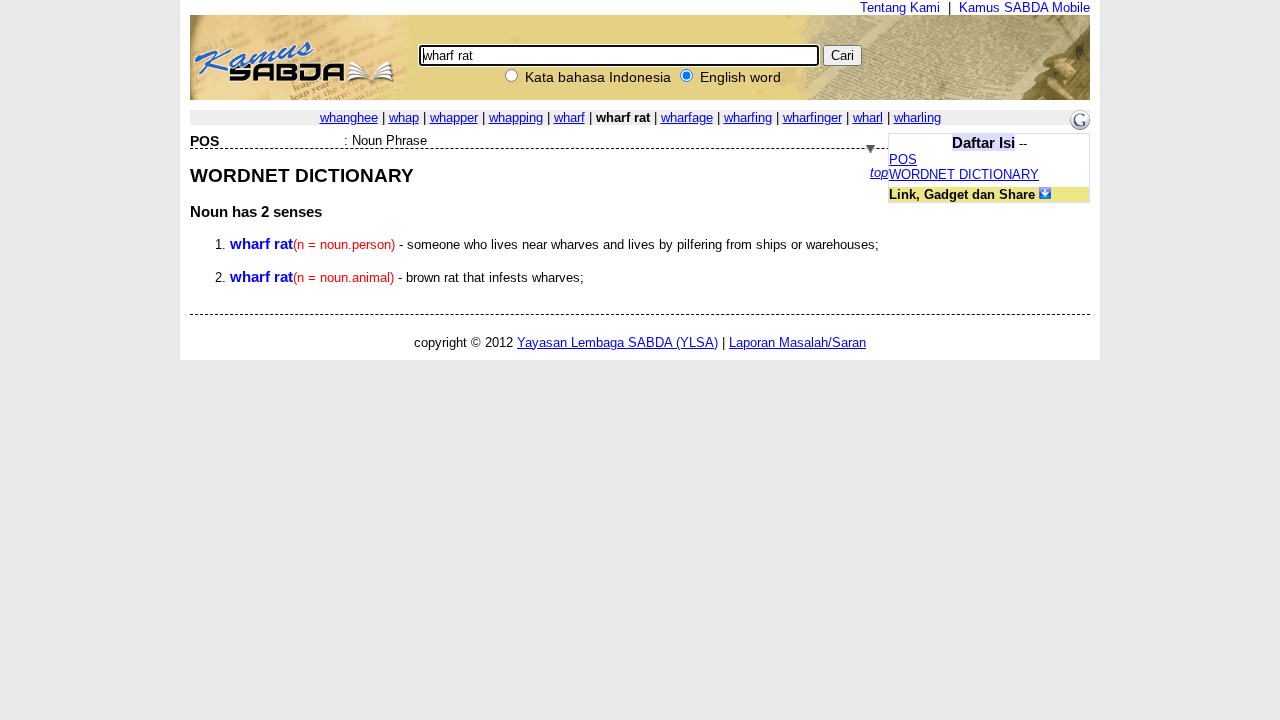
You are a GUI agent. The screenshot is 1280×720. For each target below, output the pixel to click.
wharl (868, 117)
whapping (516, 117)
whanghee (349, 117)
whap (404, 117)
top (879, 172)
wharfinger (812, 117)
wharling (917, 117)
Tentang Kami (900, 7)
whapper (454, 117)
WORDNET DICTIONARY (964, 174)
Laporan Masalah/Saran (797, 342)
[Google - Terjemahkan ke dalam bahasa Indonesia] (1080, 125)
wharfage (687, 117)
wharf (569, 117)
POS (903, 159)
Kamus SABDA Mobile (1024, 7)
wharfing (748, 117)
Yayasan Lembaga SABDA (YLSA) (617, 342)
